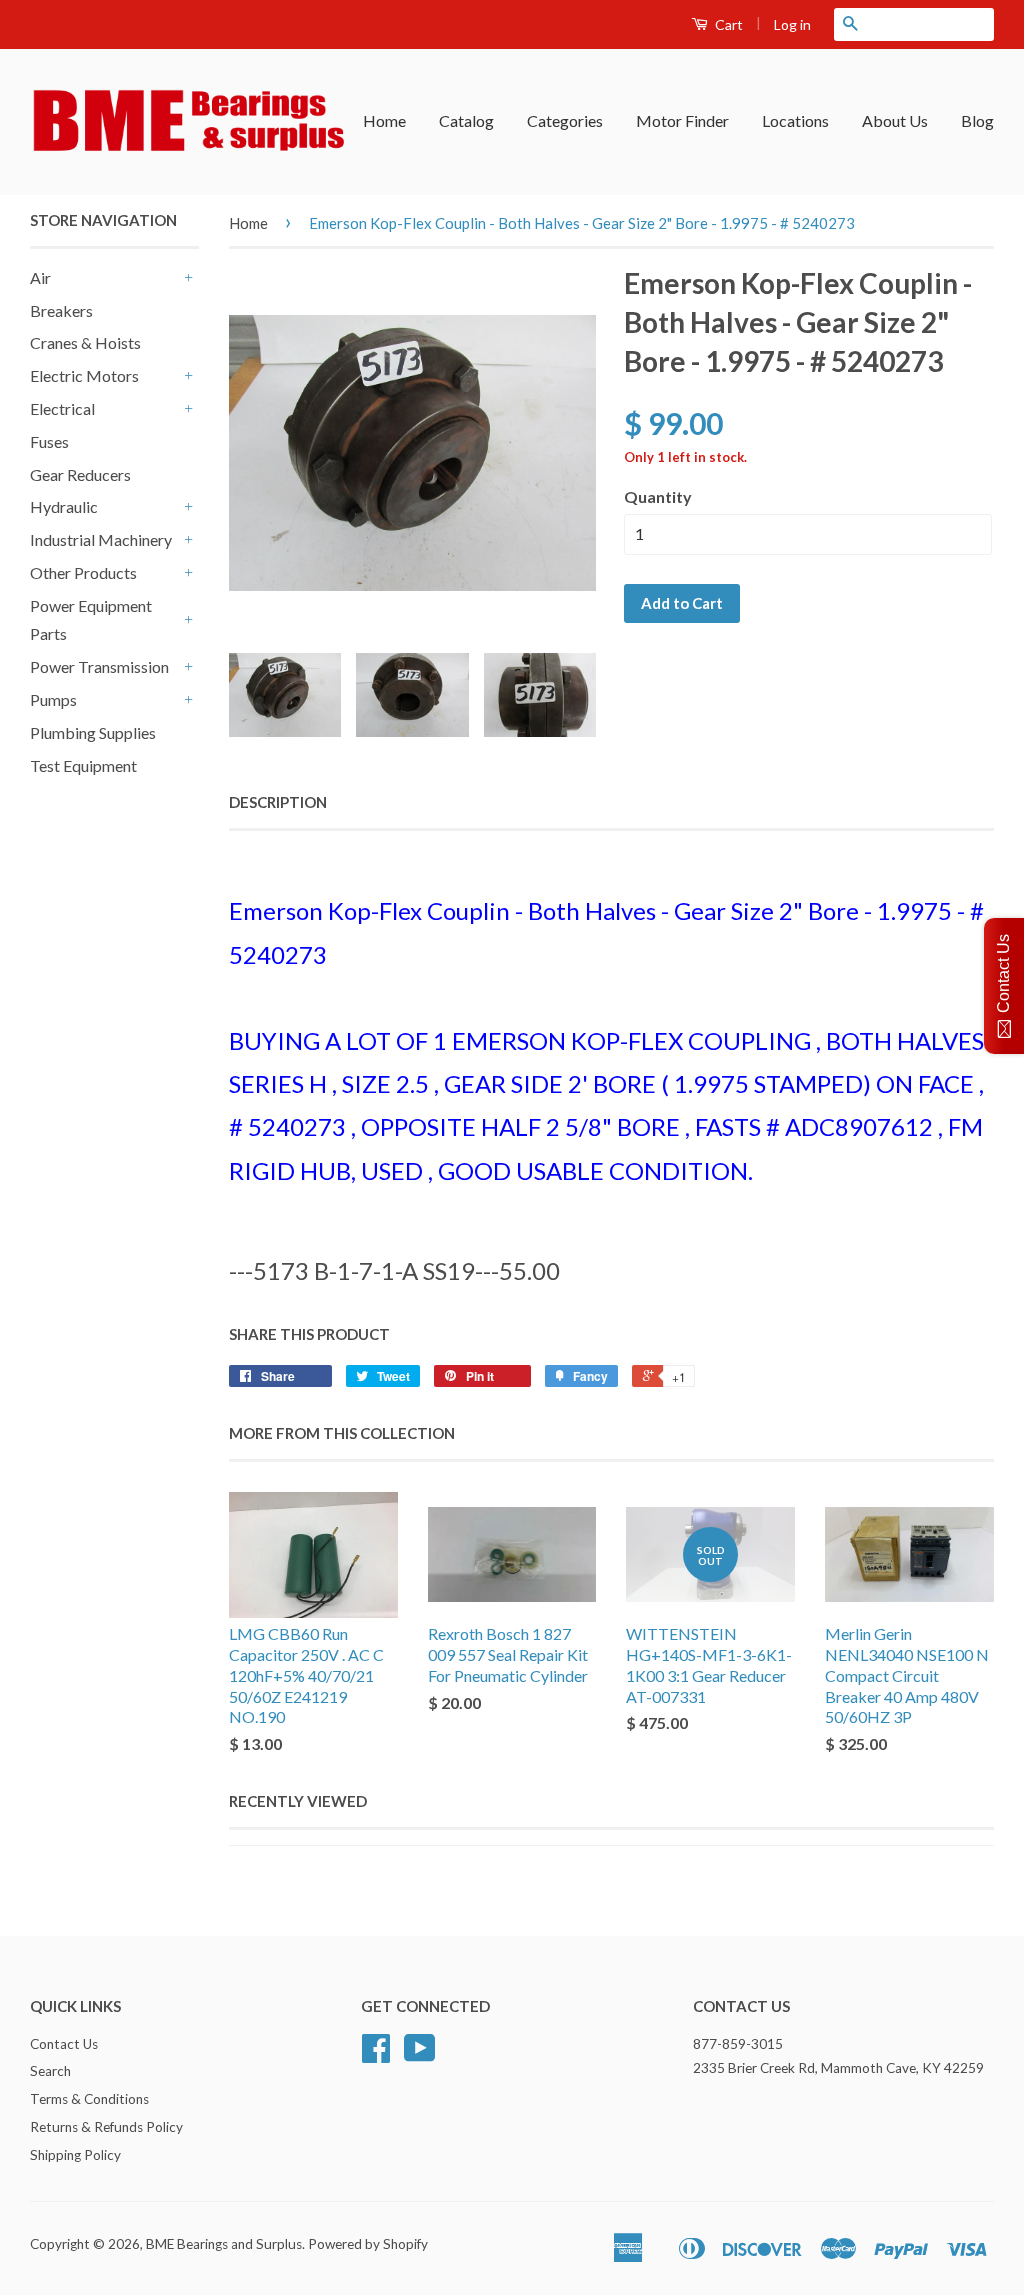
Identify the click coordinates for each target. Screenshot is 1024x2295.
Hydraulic (64, 506)
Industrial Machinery (101, 539)
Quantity (658, 496)
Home (384, 120)
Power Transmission (99, 666)
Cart (727, 24)
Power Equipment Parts (91, 620)
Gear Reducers (80, 474)
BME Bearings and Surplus (224, 2244)
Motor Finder (682, 120)
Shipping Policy (75, 2155)
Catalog (466, 120)
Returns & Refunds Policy (106, 2127)
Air (40, 277)
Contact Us (64, 2044)
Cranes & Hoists (85, 342)
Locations (795, 120)
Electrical (62, 408)
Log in (792, 24)
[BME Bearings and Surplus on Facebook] (376, 2055)
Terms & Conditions (89, 2099)
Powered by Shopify (368, 2244)
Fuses (49, 441)
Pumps (53, 699)
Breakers (61, 310)
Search (50, 2071)
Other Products (83, 572)
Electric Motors (84, 375)
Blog (977, 120)
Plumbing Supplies (93, 732)
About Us (895, 120)
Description (278, 802)
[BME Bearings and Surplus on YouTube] (420, 2055)
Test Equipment (83, 765)
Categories (565, 120)
